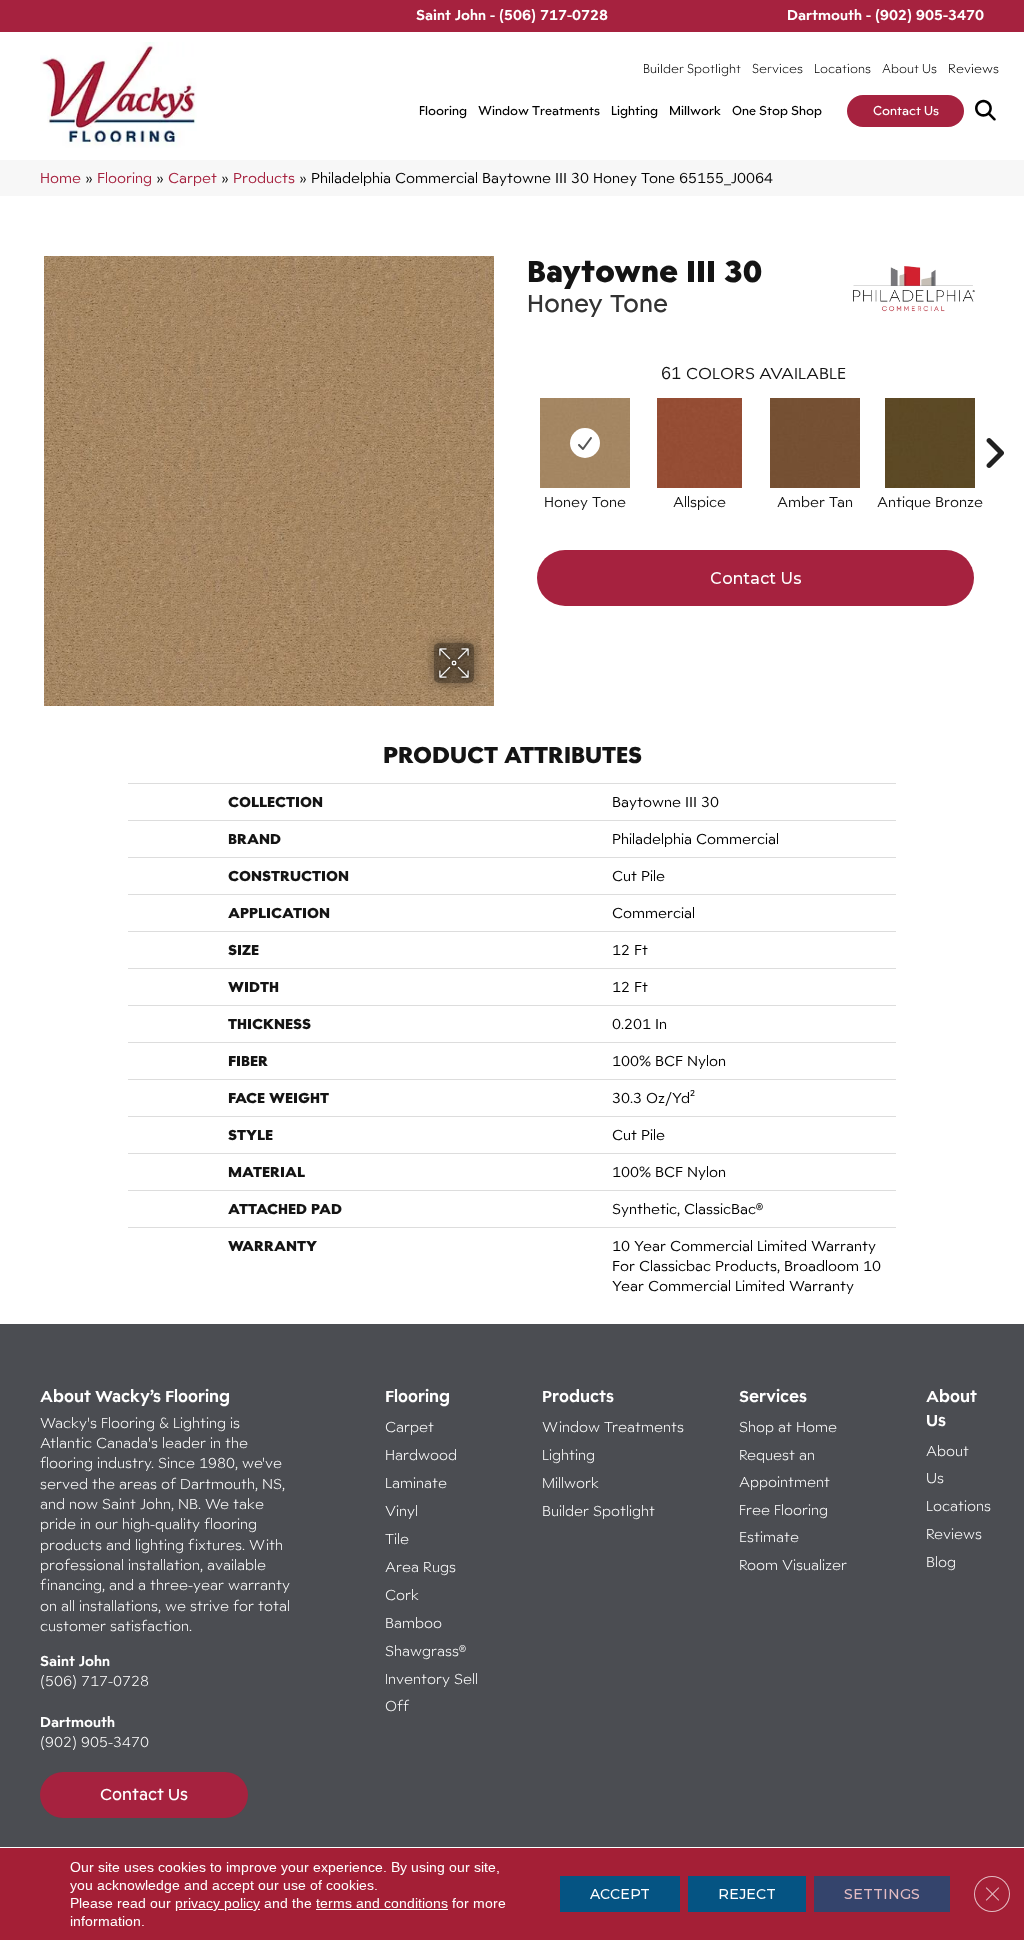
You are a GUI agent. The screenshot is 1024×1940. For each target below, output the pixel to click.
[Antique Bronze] (930, 443)
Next (994, 423)
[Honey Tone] (585, 443)
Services (777, 68)
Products (264, 177)
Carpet (192, 177)
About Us (909, 68)
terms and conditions (382, 1903)
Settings (882, 1894)
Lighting (634, 110)
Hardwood (421, 1454)
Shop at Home (788, 1426)
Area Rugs (420, 1566)
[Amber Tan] (815, 443)
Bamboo (413, 1622)
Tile (397, 1538)
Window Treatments (539, 110)
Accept (620, 1894)
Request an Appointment (784, 1468)
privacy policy (217, 1903)
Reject (747, 1894)
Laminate (416, 1482)
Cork (402, 1594)
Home (60, 177)
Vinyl (401, 1510)
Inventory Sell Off (431, 1692)
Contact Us (906, 110)
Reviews (973, 68)
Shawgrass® (425, 1650)
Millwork (695, 110)
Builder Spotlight (692, 68)
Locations (842, 68)
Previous (517, 423)
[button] (989, 111)
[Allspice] (699, 443)
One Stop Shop (777, 110)
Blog (941, 1561)
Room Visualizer (793, 1564)
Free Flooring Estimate (783, 1523)
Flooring (443, 110)
